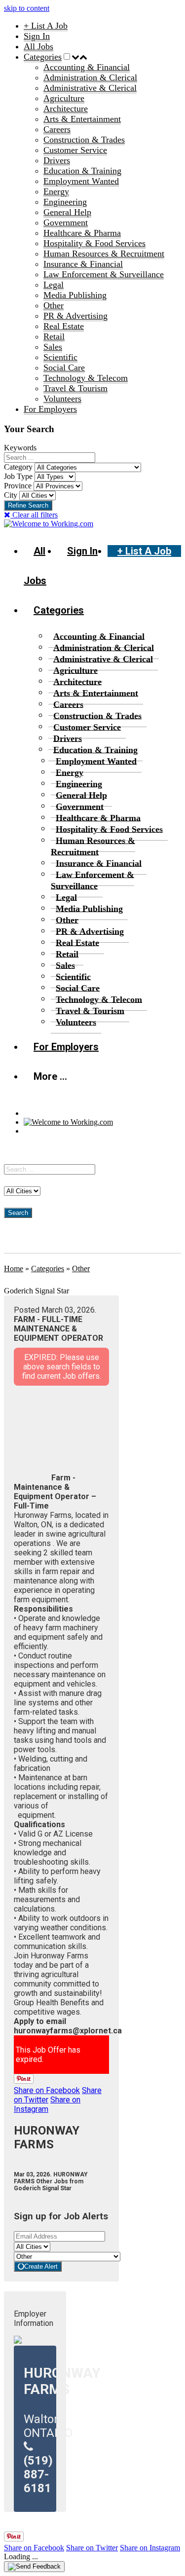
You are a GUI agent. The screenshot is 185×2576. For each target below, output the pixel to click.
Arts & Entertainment (82, 119)
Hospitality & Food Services (94, 243)
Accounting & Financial (87, 67)
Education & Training (82, 171)
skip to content (27, 8)
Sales (53, 347)
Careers (57, 129)
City (11, 495)
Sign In (37, 36)
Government (66, 222)
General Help (67, 212)
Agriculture (64, 98)
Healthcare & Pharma (82, 233)
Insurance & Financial (83, 264)
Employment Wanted (81, 181)
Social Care (64, 368)
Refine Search (28, 505)
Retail (54, 336)
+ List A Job (46, 26)
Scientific (60, 357)
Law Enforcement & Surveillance (104, 274)
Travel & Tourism (75, 388)
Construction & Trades (84, 140)
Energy (56, 191)
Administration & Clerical (90, 77)
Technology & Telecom (86, 378)
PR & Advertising (75, 316)
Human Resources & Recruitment (104, 254)
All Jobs (38, 46)
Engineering (65, 202)
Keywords (20, 448)
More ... (50, 1076)
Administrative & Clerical (90, 88)
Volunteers (62, 399)
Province (18, 486)
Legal (54, 285)
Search (18, 1213)
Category (18, 467)
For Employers (50, 409)
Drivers (57, 160)
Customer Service (75, 150)
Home (14, 1269)
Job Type (18, 476)
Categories (43, 57)
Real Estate (64, 326)
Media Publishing (75, 295)
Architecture (66, 109)
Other (54, 305)
